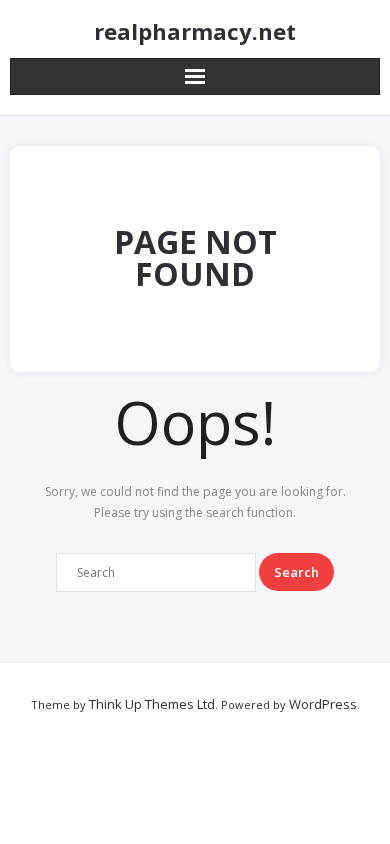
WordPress (323, 704)
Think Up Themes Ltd (152, 704)
